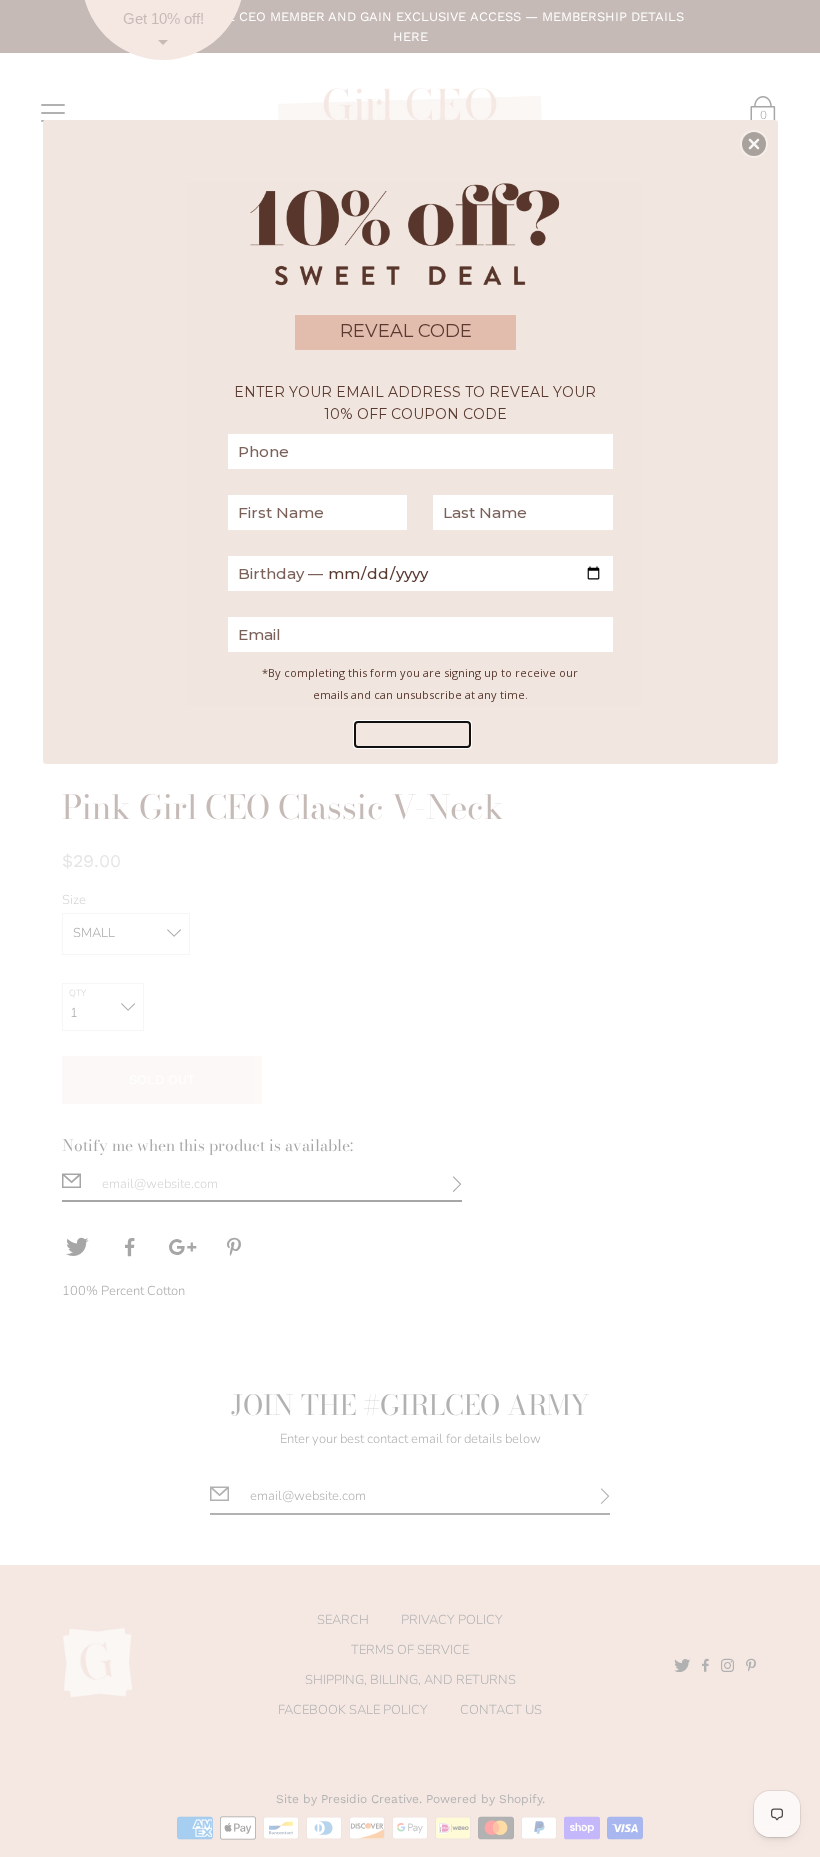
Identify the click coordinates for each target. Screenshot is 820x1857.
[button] (754, 144)
